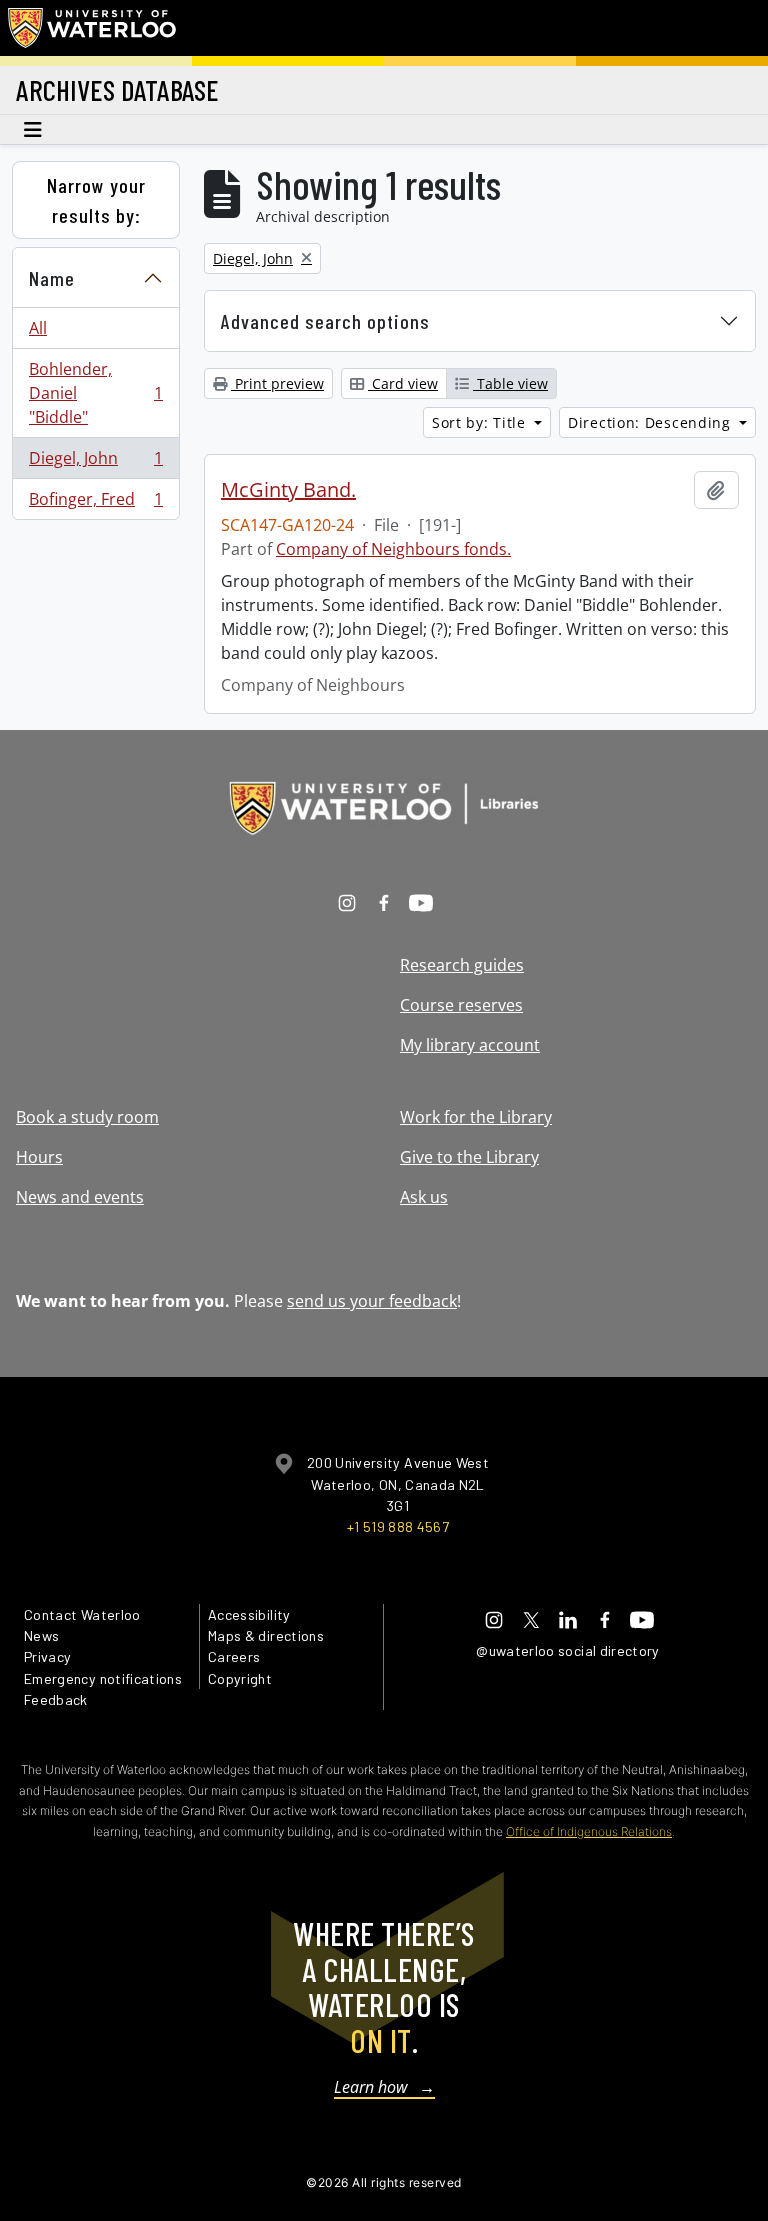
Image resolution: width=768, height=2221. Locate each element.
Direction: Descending (651, 422)
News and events (80, 1197)
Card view (403, 383)
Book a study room (87, 1117)
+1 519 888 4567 (398, 1526)
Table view (510, 383)
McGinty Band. (288, 490)
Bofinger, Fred (95, 503)
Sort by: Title (481, 422)
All (38, 328)
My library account (470, 1045)
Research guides (462, 965)
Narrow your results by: (96, 200)
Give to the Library (469, 1157)
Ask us (424, 1197)
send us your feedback (372, 1301)
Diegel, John (95, 463)
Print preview (277, 383)
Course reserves (461, 1005)
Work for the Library (476, 1117)
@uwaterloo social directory (568, 1650)
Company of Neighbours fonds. (393, 549)
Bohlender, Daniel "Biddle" (95, 393)
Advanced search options (325, 321)
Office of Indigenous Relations (589, 1831)
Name (52, 278)
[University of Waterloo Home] (93, 28)
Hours (39, 1157)
